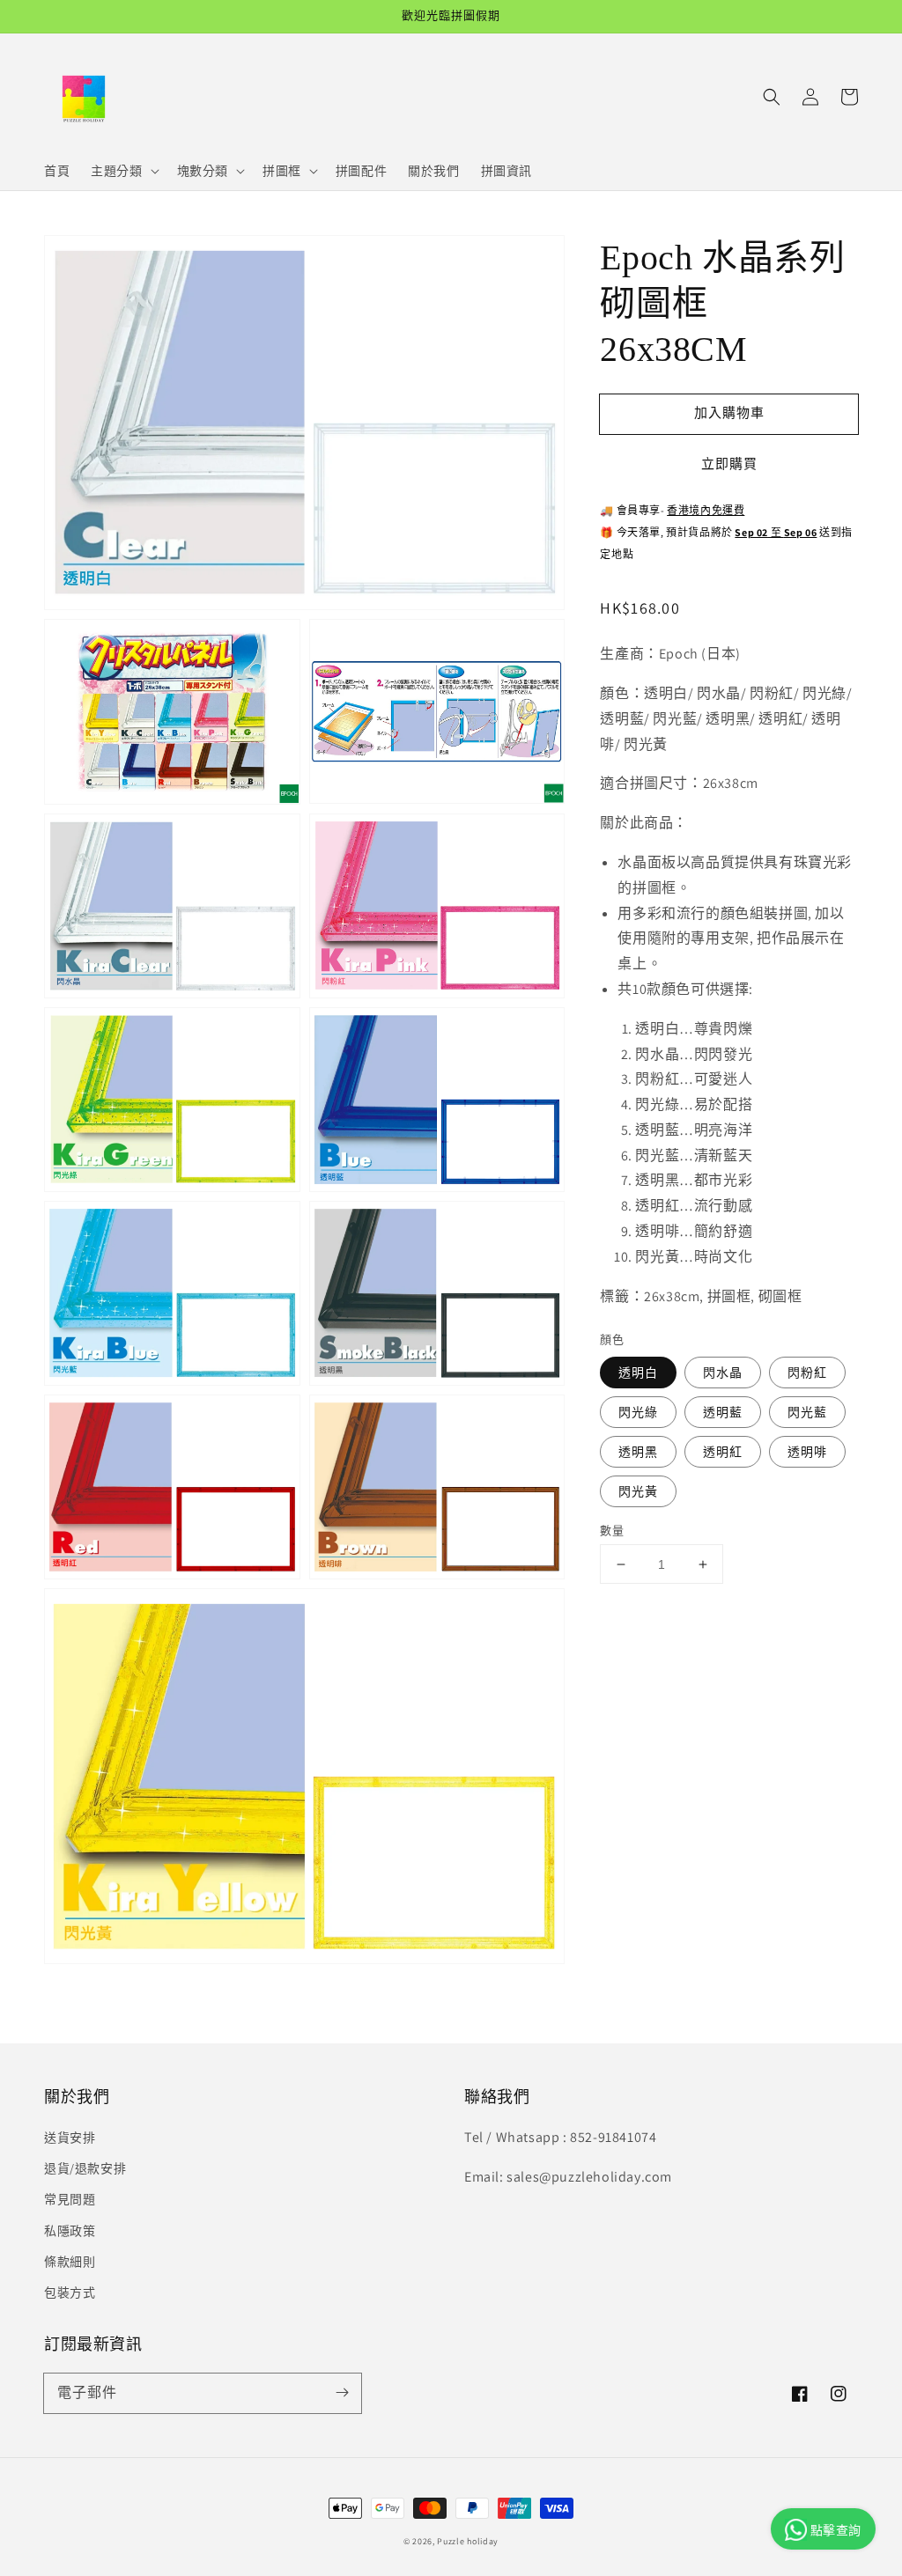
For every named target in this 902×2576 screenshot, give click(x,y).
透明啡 (807, 1452)
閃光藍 (807, 1412)
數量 (612, 1531)
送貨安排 (70, 2138)
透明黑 (638, 1452)
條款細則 (70, 2262)
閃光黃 (638, 1491)
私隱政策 (70, 2231)
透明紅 (723, 1452)
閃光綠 (638, 1412)
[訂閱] (342, 2393)
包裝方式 (70, 2293)
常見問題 (70, 2199)
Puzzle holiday (468, 2541)
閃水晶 (723, 1373)
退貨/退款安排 (85, 2168)
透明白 (638, 1373)
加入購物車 (729, 412)
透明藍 (723, 1412)
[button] (772, 97)
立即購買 (729, 464)
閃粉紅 (807, 1373)
